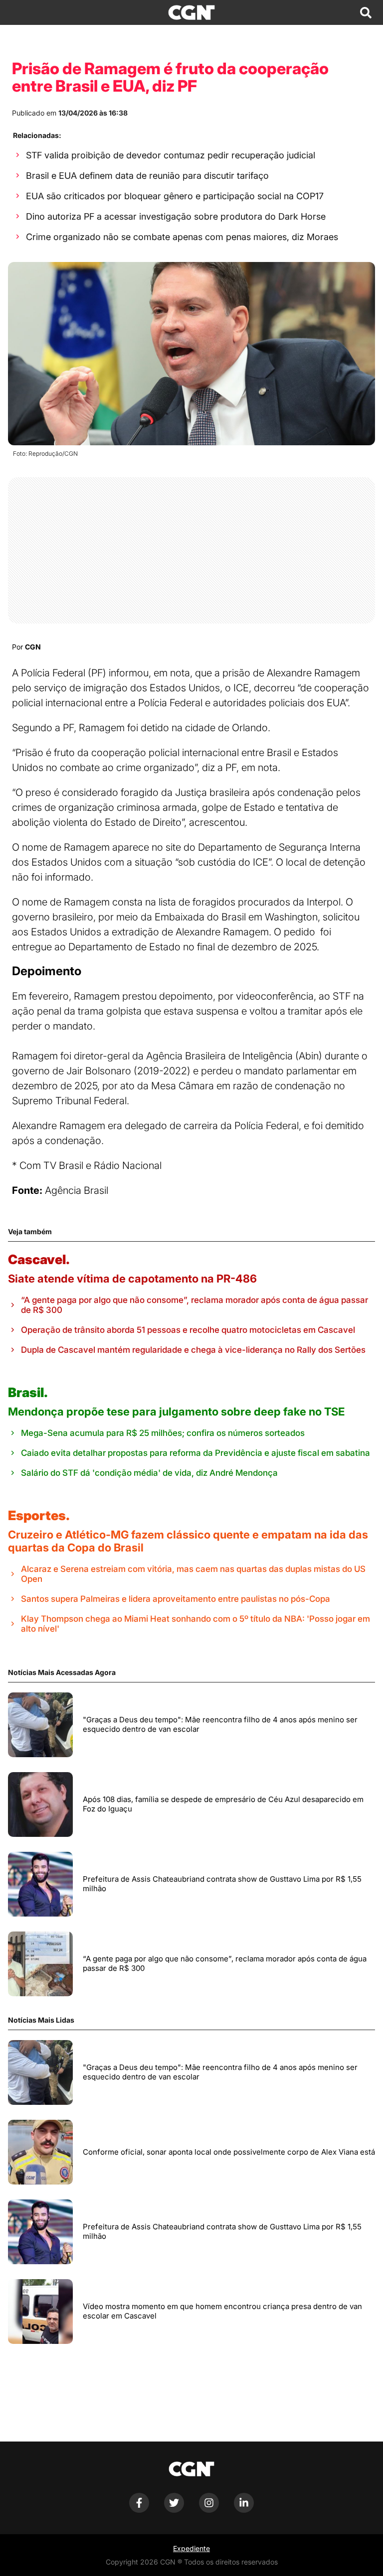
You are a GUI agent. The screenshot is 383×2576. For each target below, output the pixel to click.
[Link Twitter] (174, 2510)
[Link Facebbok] (139, 2510)
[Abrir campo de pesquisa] (366, 12)
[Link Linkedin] (244, 2510)
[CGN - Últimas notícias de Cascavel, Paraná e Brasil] (191, 12)
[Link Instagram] (209, 2510)
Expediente (191, 2548)
